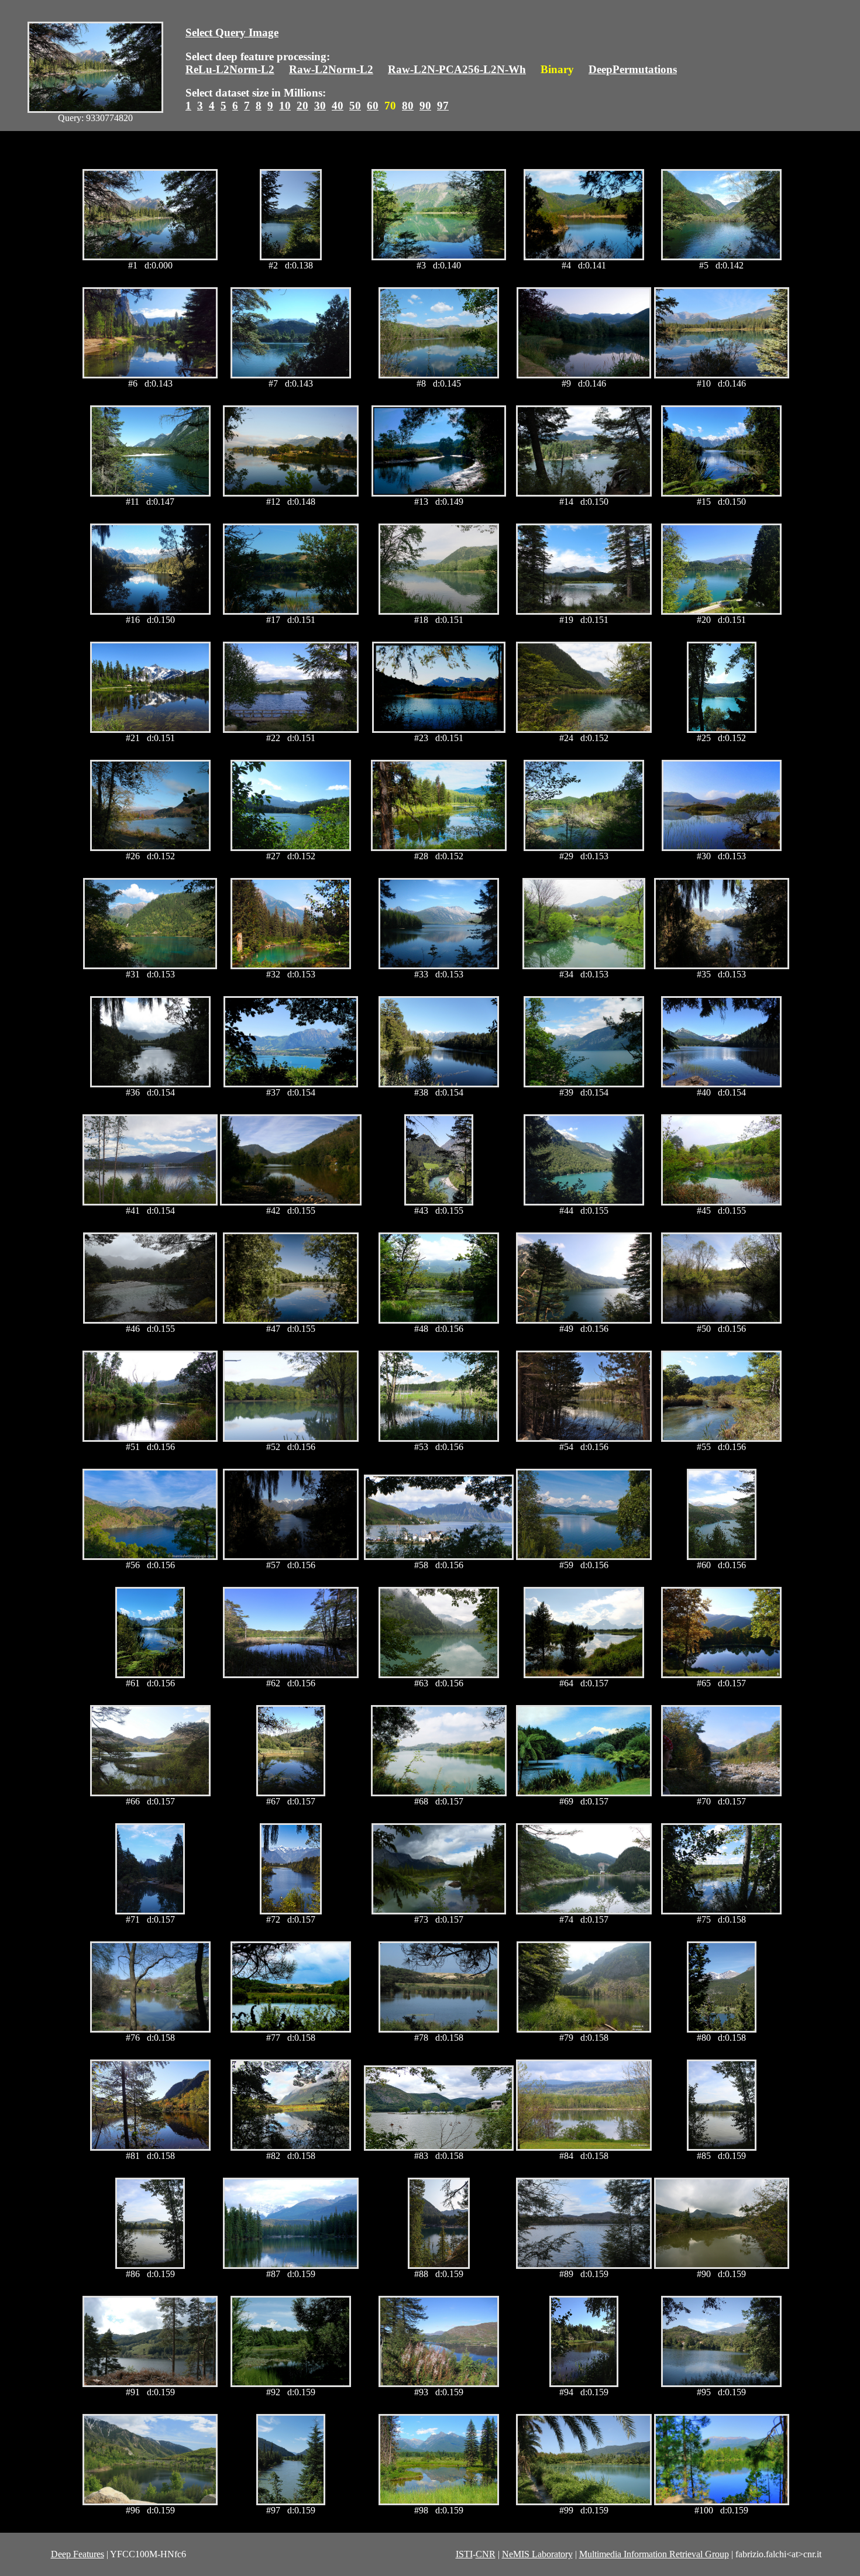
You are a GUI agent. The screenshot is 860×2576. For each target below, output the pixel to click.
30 (320, 106)
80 (408, 106)
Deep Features (78, 2554)
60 (373, 106)
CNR (486, 2554)
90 (425, 106)
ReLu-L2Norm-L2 (230, 69)
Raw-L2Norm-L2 (331, 69)
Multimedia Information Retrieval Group (654, 2554)
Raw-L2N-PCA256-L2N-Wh (457, 69)
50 (355, 106)
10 (285, 106)
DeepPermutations (633, 69)
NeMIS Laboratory (537, 2554)
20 (302, 106)
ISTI (464, 2554)
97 (443, 106)
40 (338, 106)
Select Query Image (232, 32)
